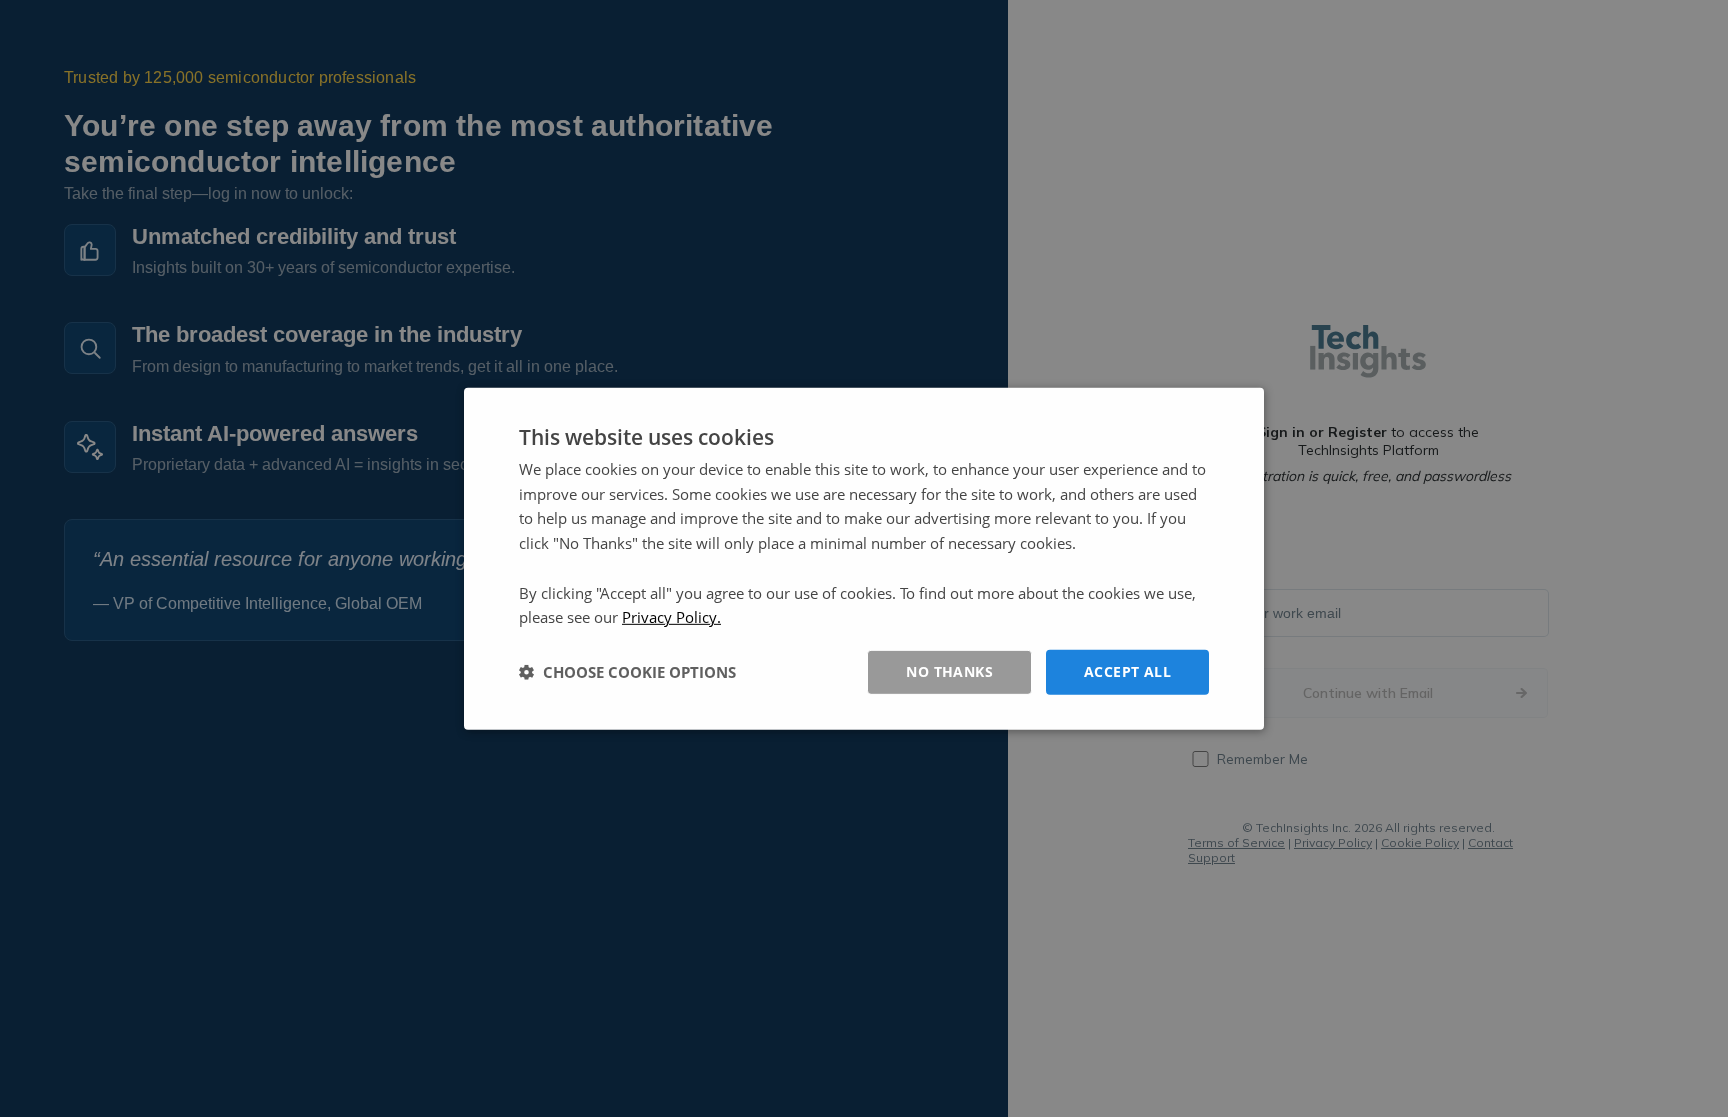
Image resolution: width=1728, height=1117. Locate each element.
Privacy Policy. (671, 617)
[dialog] (864, 558)
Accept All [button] (1127, 671)
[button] (627, 672)
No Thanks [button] (949, 671)
